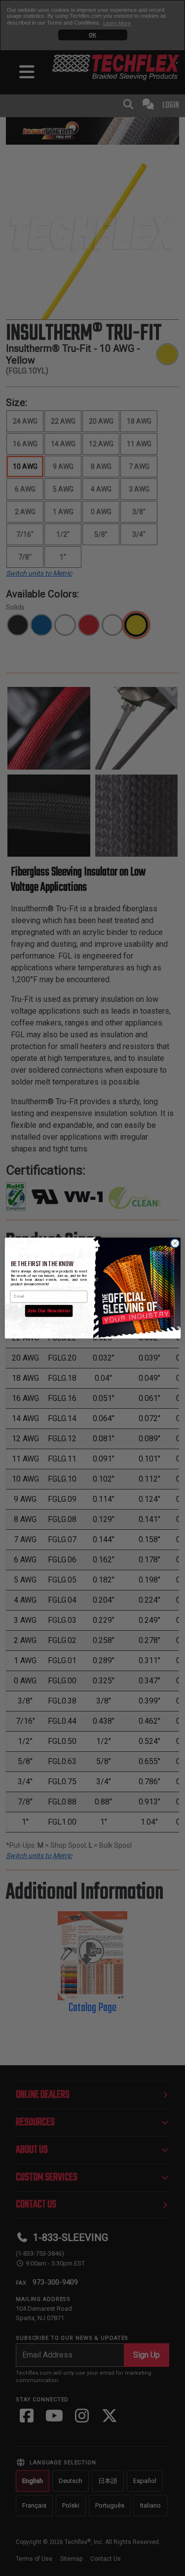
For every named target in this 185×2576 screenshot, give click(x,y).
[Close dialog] (175, 1243)
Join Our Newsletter (49, 1311)
